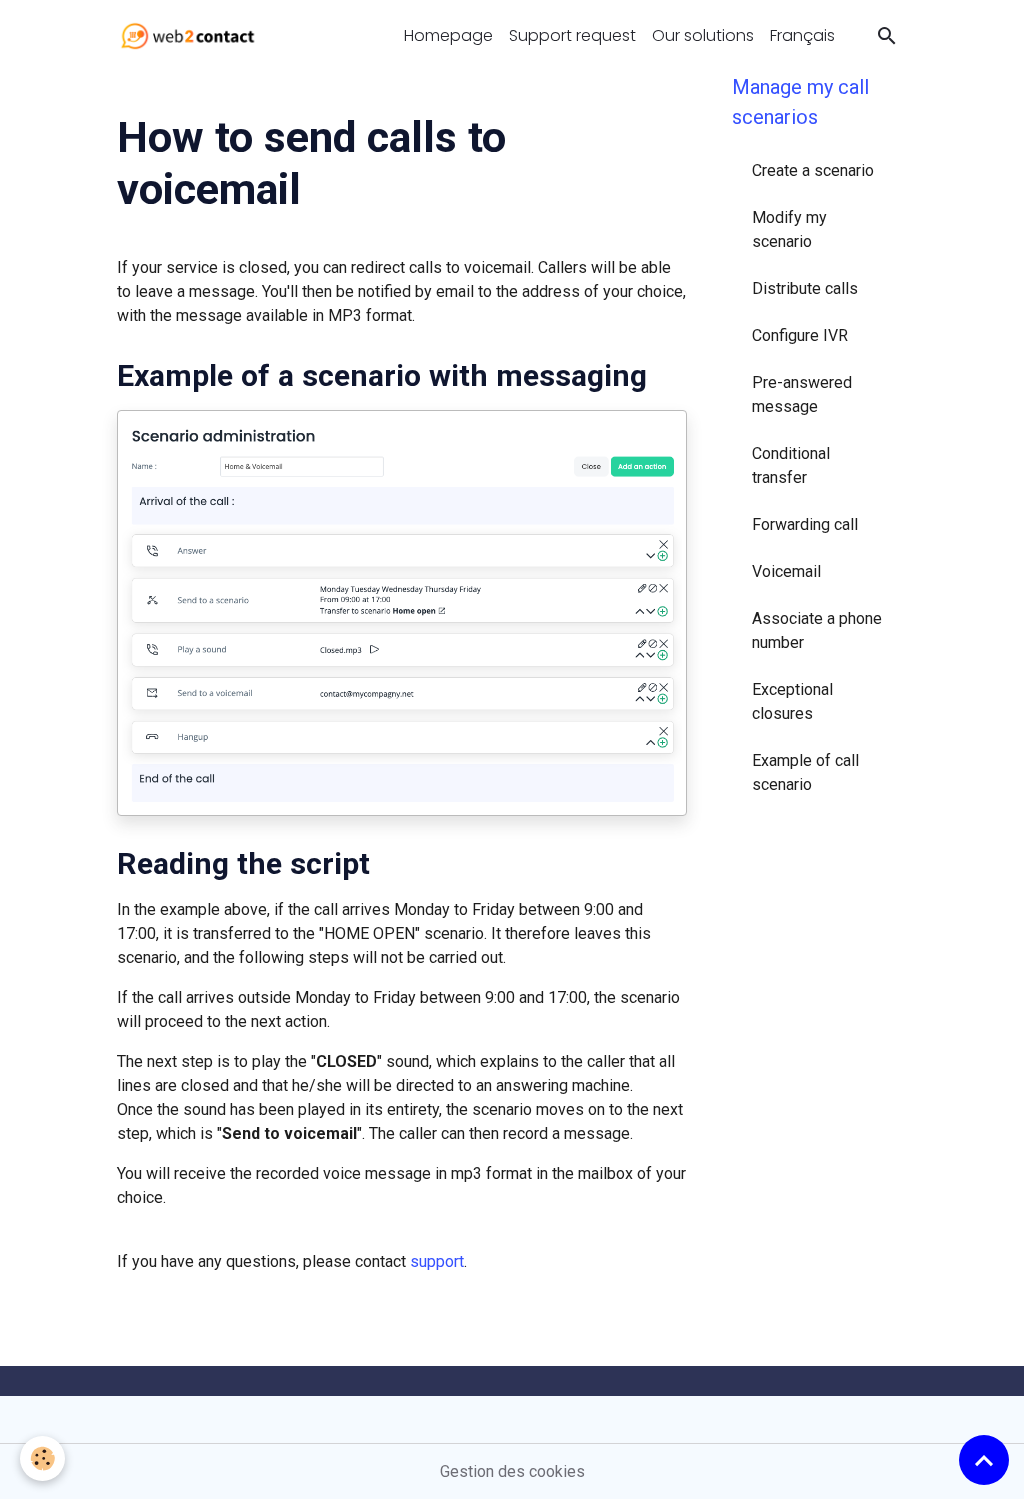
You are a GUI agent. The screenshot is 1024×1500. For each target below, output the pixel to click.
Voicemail (786, 571)
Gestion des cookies (512, 1471)
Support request (572, 35)
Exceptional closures (792, 701)
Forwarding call (805, 524)
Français (802, 35)
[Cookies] (42, 1458)
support (437, 1261)
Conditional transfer (791, 465)
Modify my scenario (789, 229)
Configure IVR (800, 335)
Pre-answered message (802, 394)
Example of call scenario (805, 772)
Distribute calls (805, 288)
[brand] (191, 36)
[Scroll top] (984, 1460)
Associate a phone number (817, 630)
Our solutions (703, 35)
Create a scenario (813, 170)
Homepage (448, 35)
